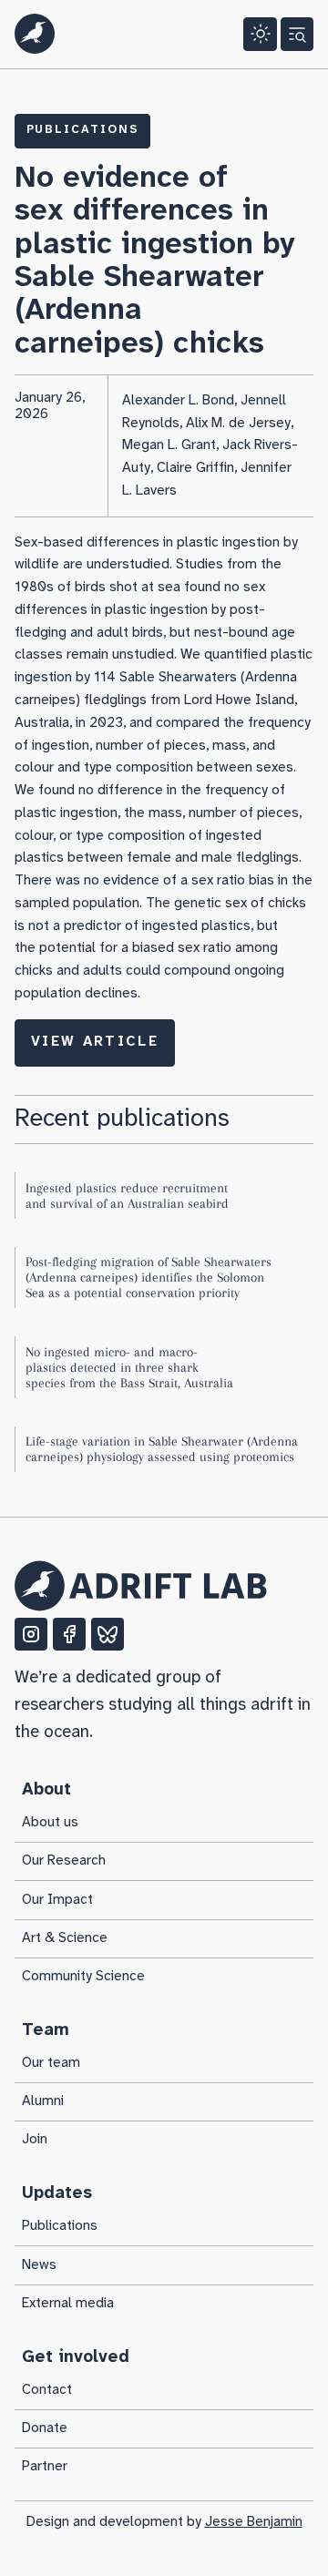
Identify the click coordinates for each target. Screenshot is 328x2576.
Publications (83, 130)
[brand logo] (141, 1586)
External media (68, 2304)
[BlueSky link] (108, 1634)
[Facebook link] (69, 1634)
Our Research (64, 1861)
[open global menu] (297, 34)
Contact (47, 2390)
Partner (45, 2467)
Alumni (43, 2101)
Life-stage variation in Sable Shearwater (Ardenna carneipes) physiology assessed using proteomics (162, 1449)
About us (50, 1823)
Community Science (83, 1977)
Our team (51, 2063)
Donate (45, 2428)
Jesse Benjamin (254, 2522)
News (39, 2265)
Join (35, 2140)
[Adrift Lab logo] (35, 34)
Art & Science (65, 1938)
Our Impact (57, 1900)
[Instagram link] (31, 1634)
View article (95, 1042)
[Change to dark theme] (260, 34)
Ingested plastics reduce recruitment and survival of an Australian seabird (127, 1196)
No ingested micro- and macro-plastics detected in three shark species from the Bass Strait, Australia (129, 1368)
